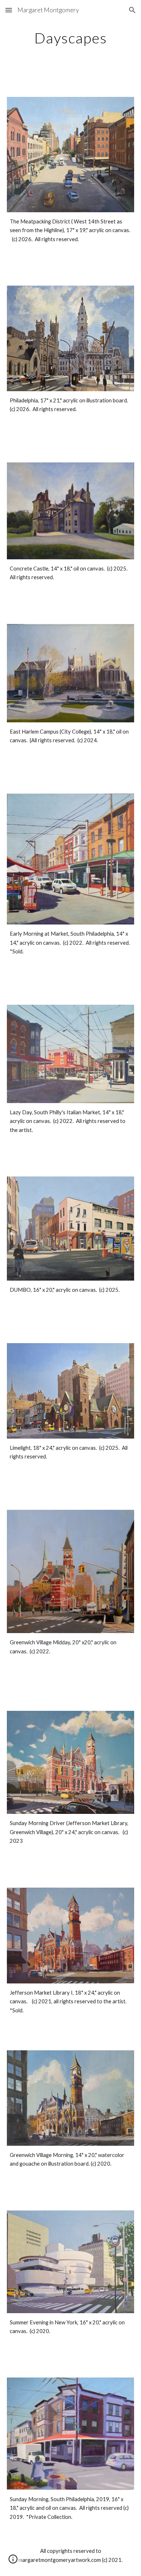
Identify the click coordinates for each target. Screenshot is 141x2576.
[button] (9, 10)
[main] (70, 38)
